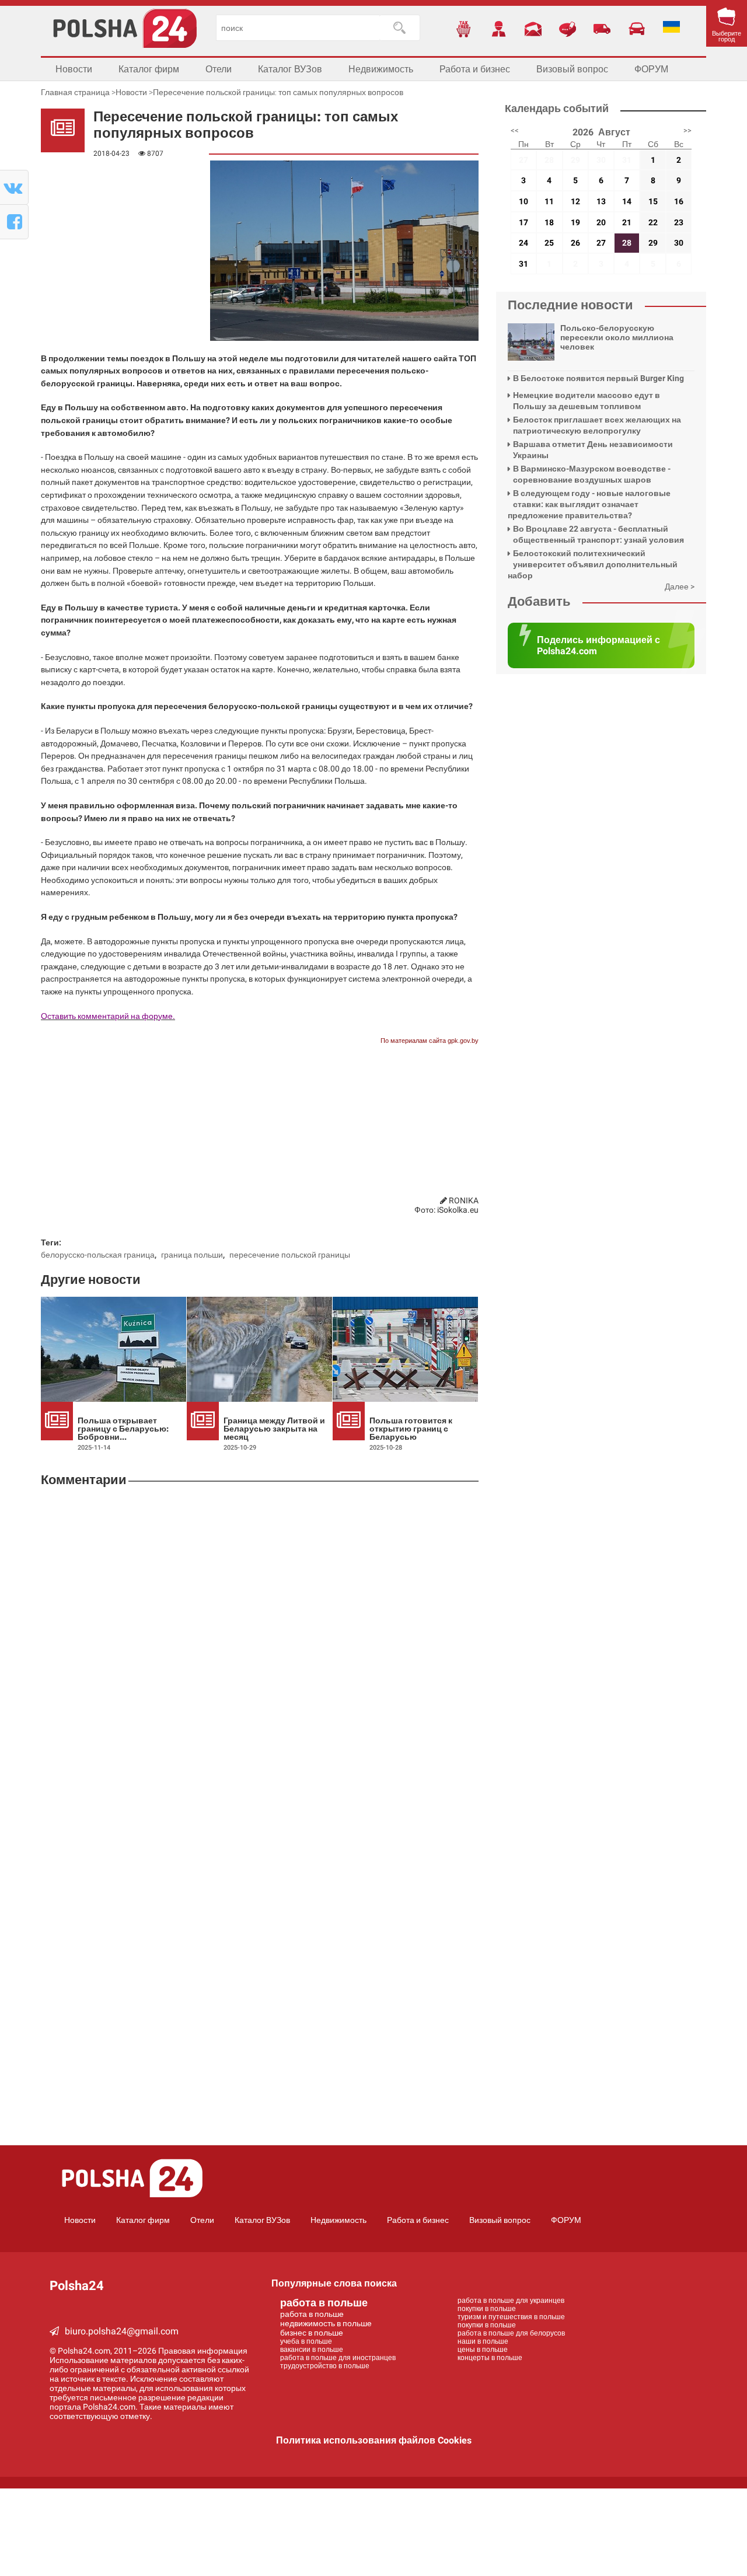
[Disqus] (260, 1651)
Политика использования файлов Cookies (374, 2440)
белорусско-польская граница (98, 1255)
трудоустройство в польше (325, 2366)
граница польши (192, 1255)
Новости (74, 69)
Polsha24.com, (86, 2351)
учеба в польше (306, 2341)
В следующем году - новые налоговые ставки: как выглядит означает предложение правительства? (589, 504)
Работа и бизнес (475, 69)
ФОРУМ (651, 69)
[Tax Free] (464, 29)
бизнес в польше (312, 2333)
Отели (219, 69)
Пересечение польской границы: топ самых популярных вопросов (278, 92)
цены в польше (483, 2350)
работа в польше (324, 2303)
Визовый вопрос (572, 69)
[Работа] (498, 29)
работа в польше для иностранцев (338, 2358)
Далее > (680, 587)
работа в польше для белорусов (511, 2333)
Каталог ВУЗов (290, 69)
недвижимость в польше (326, 2323)
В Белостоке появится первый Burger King (598, 378)
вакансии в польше (312, 2350)
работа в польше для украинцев (511, 2301)
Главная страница (75, 92)
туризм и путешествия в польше (511, 2317)
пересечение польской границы (290, 1255)
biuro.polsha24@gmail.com (122, 2331)
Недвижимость (381, 69)
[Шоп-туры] (602, 29)
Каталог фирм (149, 69)
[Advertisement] (114, 222)
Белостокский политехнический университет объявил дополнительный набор (593, 564)
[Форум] (568, 29)
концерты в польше (490, 2358)
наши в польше (483, 2341)
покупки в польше (487, 2309)
